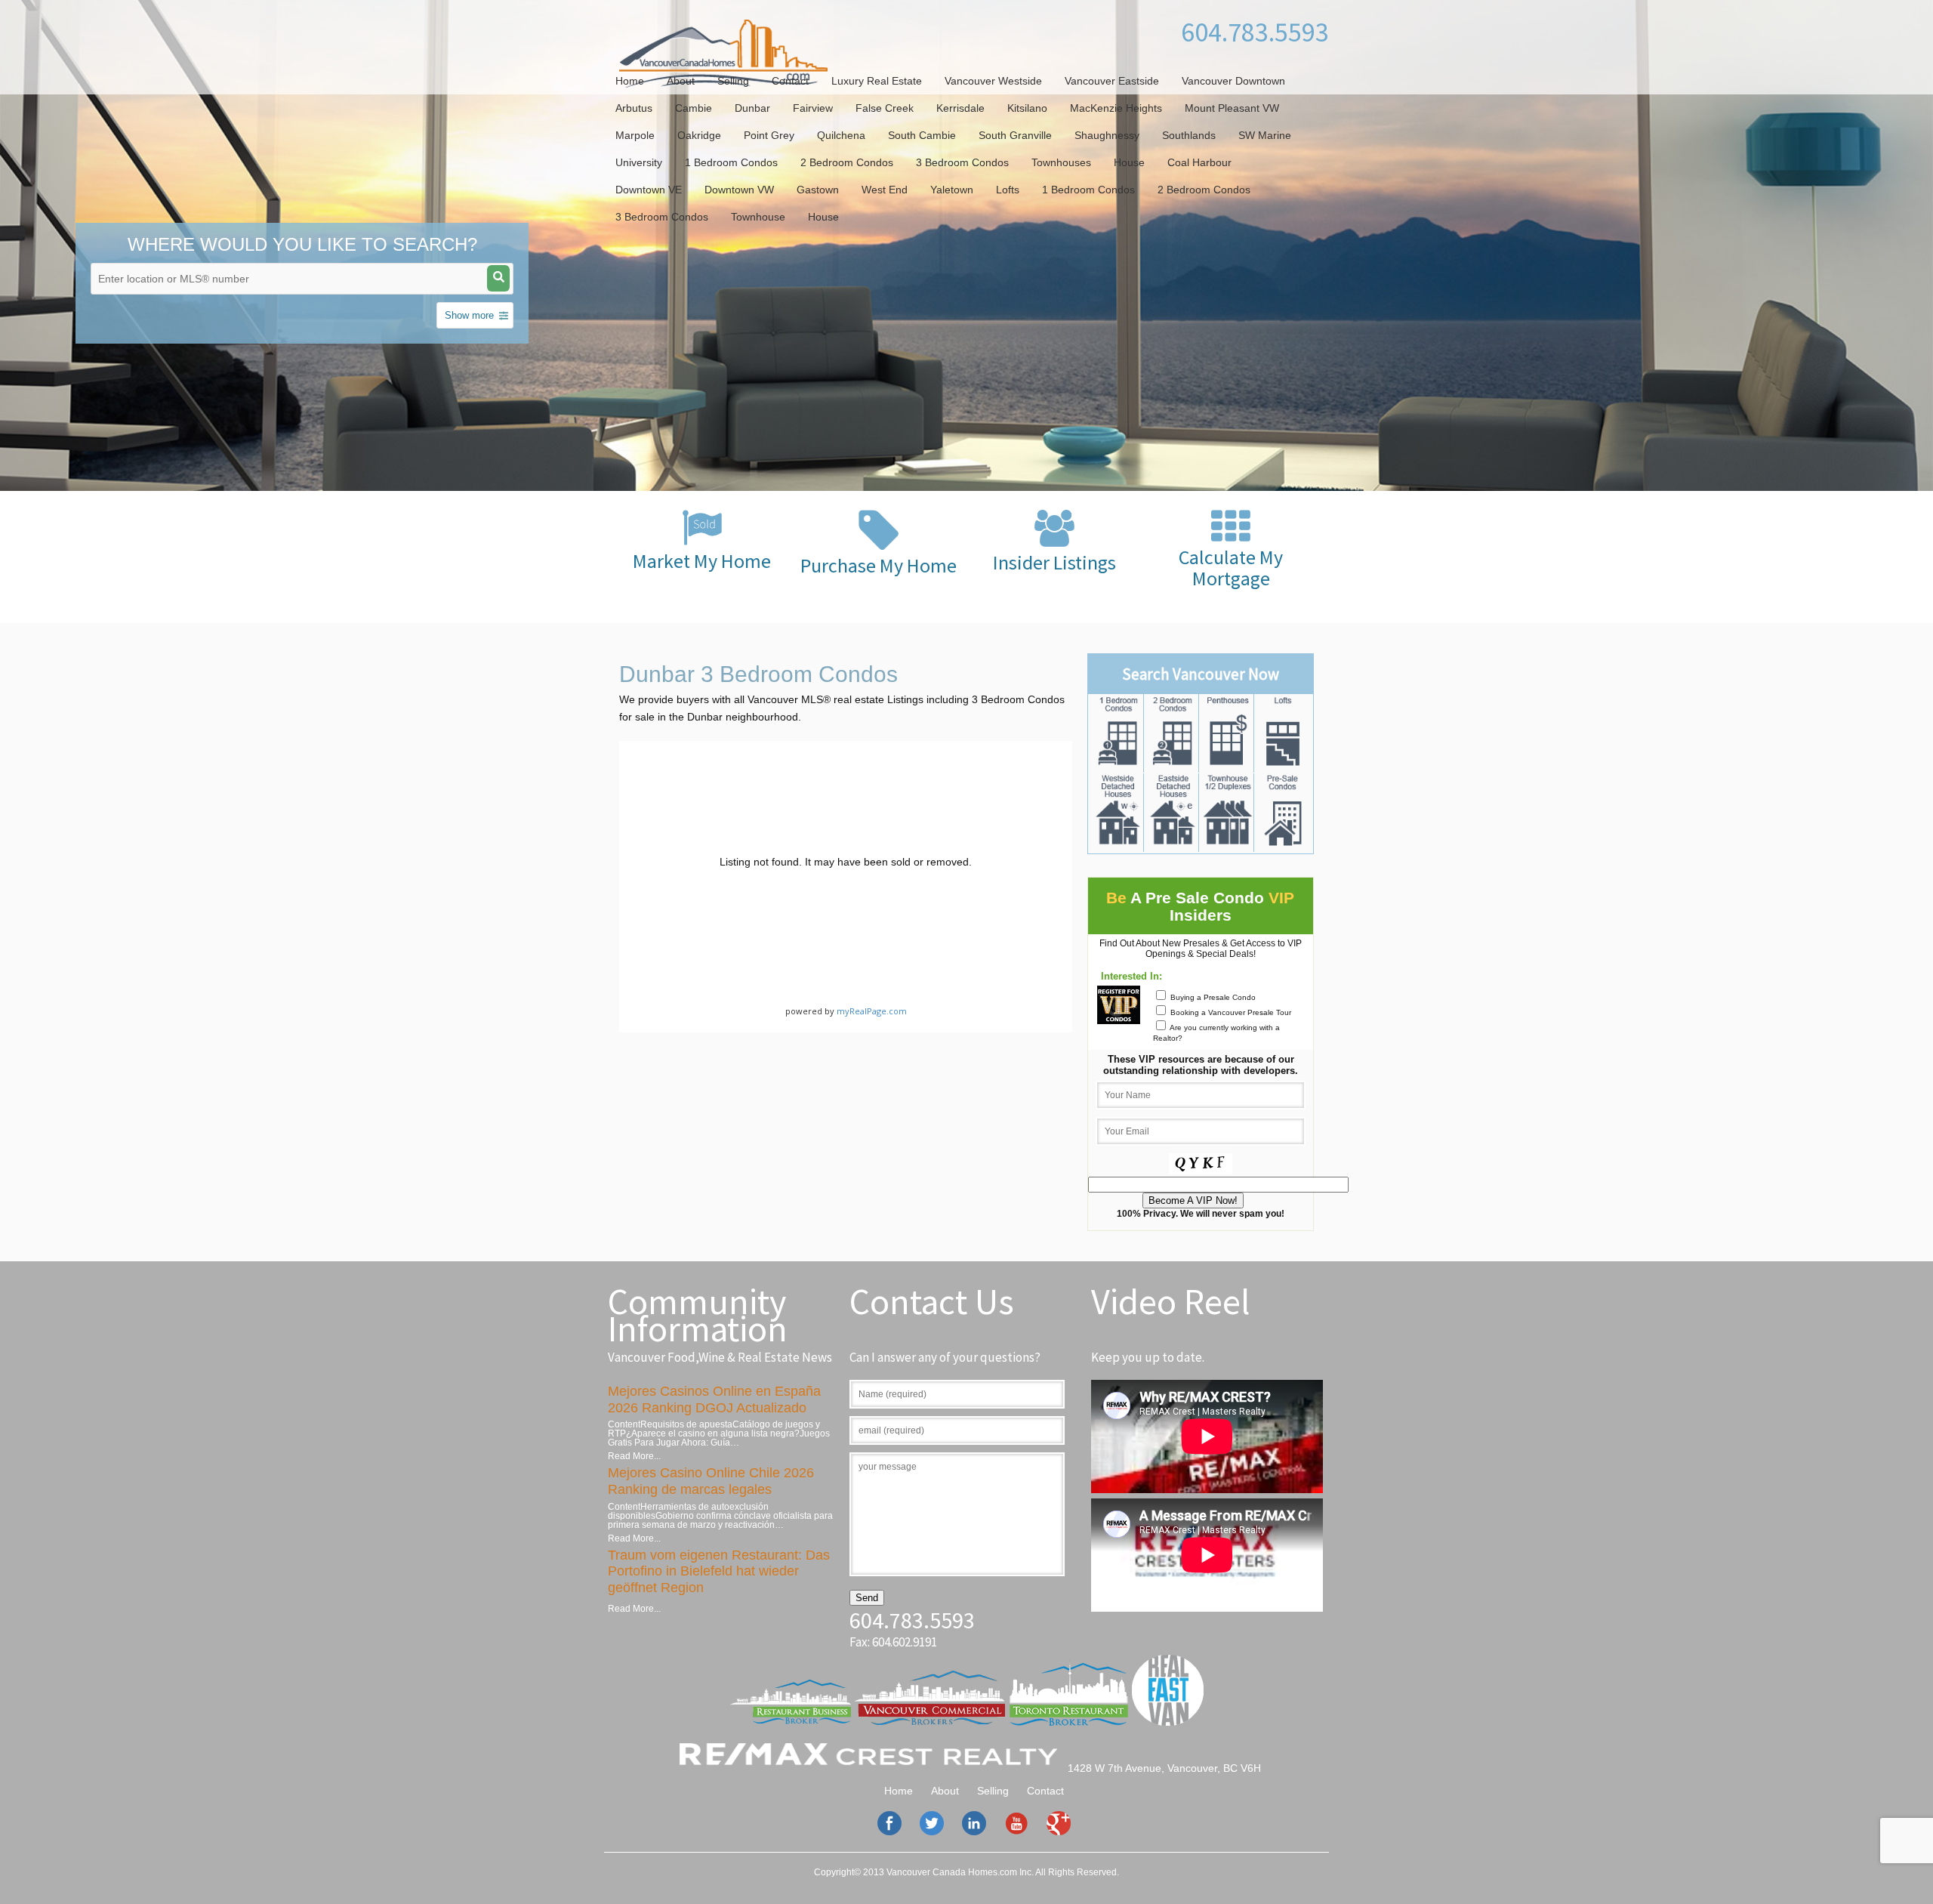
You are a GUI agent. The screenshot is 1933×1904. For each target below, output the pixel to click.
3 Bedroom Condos (962, 162)
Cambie (694, 108)
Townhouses (1061, 162)
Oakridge (699, 135)
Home (630, 81)
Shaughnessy (1107, 135)
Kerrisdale (960, 108)
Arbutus (634, 108)
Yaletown (952, 190)
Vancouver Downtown (1233, 81)
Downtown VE (649, 190)
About (681, 81)
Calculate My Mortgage (1231, 568)
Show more (469, 315)
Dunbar (752, 108)
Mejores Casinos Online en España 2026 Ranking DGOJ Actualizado (714, 1399)
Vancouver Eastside (1112, 81)
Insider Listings (1054, 562)
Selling (733, 81)
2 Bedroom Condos (847, 162)
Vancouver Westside (993, 81)
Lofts (1008, 190)
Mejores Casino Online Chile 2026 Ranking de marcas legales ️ (711, 1481)
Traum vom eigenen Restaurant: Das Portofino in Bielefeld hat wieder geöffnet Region (719, 1571)
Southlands (1189, 135)
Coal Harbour (1199, 162)
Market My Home (702, 561)
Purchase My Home (879, 565)
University (639, 162)
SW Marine (1265, 135)
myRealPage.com (872, 1011)
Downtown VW (739, 190)
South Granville (1015, 135)
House (1129, 162)
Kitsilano (1027, 108)
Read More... (634, 1456)
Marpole (635, 135)
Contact (790, 81)
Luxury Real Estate (877, 81)
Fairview (813, 108)
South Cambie (922, 135)
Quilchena (841, 135)
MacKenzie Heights (1116, 108)
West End (885, 190)
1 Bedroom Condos (731, 162)
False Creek (885, 108)
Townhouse (758, 217)
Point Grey (769, 135)
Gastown (818, 190)
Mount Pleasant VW (1232, 108)
